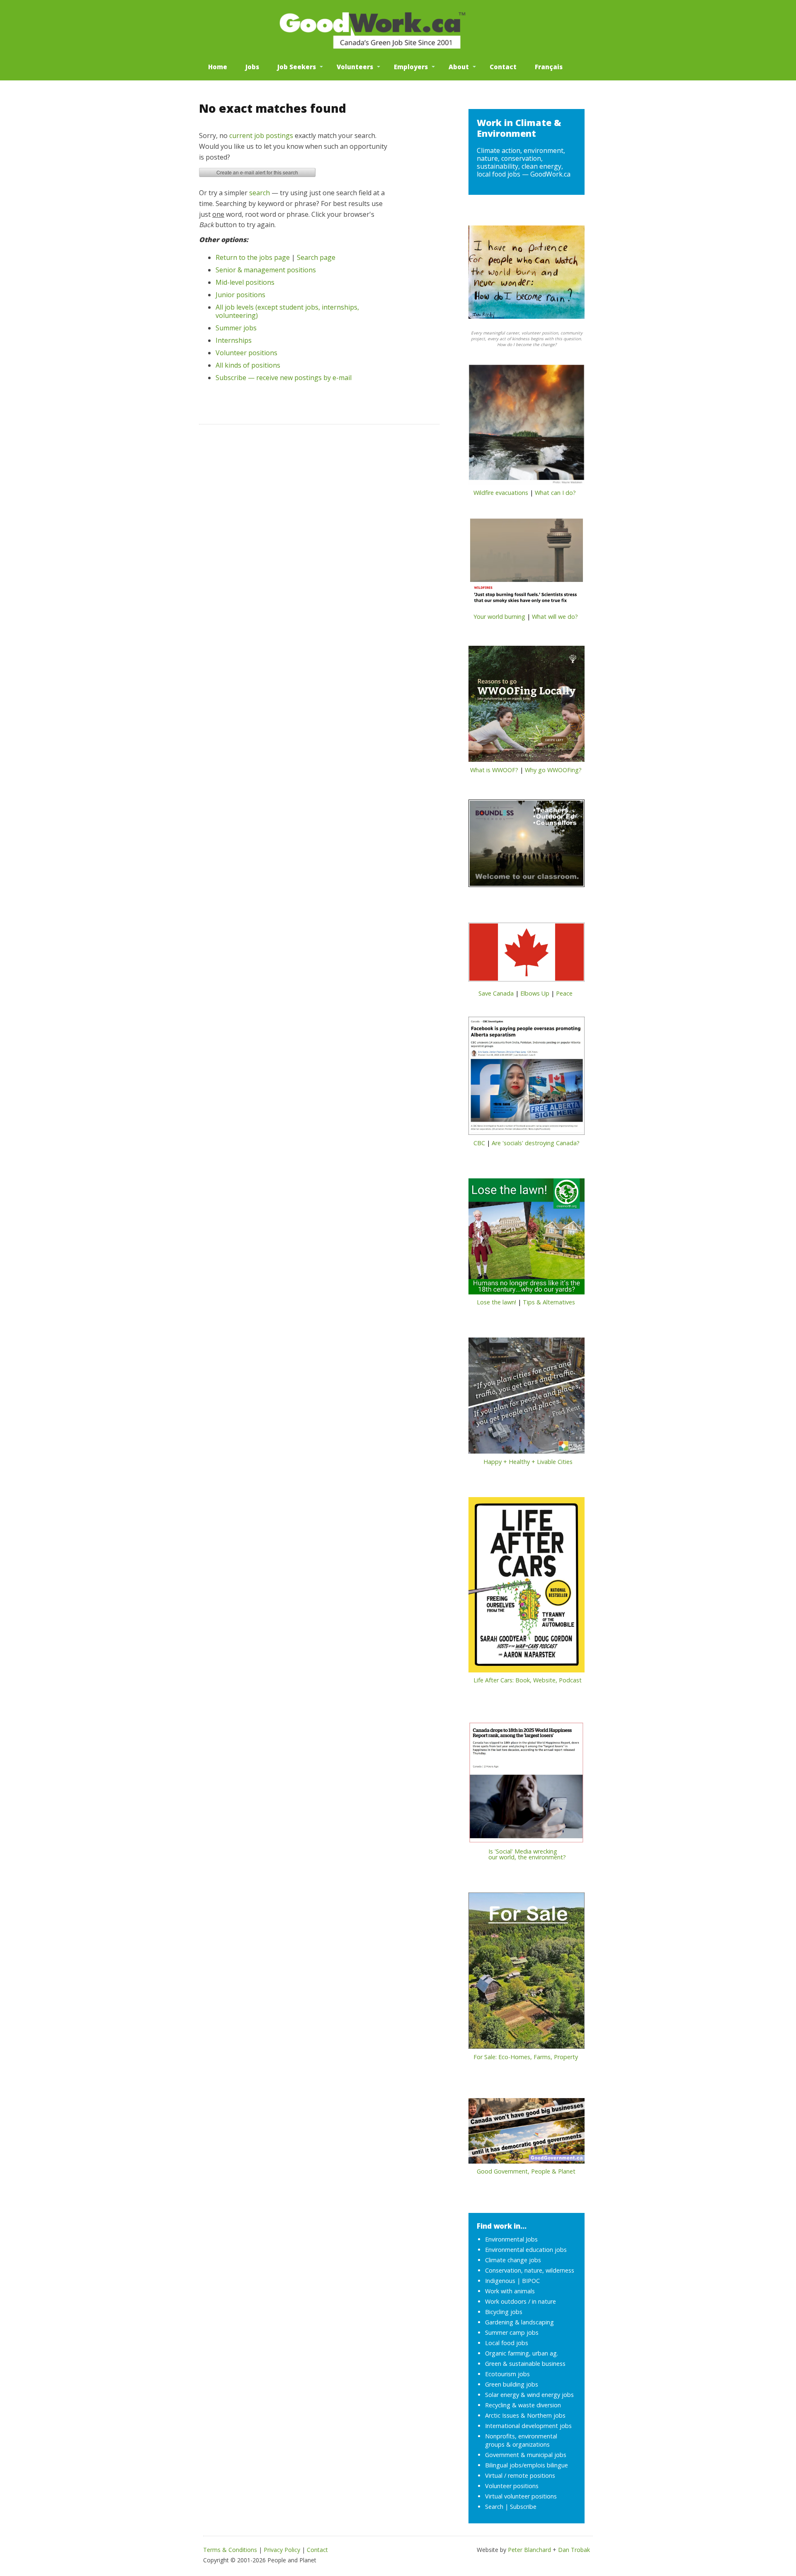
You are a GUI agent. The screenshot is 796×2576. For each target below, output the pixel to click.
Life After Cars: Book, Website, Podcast (528, 1680)
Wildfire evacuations (501, 493)
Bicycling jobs (504, 2312)
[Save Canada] (527, 955)
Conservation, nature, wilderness (530, 2270)
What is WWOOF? (494, 770)
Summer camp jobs (512, 2332)
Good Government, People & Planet (526, 2171)
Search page (316, 257)
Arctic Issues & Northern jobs (525, 2415)
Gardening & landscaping (519, 2322)
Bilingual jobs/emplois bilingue (527, 2465)
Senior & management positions (266, 270)
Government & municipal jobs (526, 2455)
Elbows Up (535, 993)
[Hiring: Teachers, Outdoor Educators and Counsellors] (527, 846)
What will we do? (555, 617)
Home (218, 67)
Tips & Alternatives (549, 1302)
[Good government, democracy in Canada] (527, 2133)
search (260, 193)
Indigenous (500, 2281)
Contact (503, 67)
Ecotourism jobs (507, 2374)
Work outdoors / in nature (521, 2301)
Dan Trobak (574, 2550)
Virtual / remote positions (520, 2475)
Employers (411, 67)
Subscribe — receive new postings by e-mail (284, 378)
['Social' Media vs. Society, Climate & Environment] (527, 1785)
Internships (234, 340)
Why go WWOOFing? (553, 770)
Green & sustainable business (525, 2364)
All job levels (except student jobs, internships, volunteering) (287, 311)
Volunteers (355, 67)
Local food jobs (507, 2343)
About (459, 67)
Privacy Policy (282, 2550)
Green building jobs (512, 2384)
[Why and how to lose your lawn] (527, 1239)
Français (549, 67)
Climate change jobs (513, 2260)
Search (494, 2507)
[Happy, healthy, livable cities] (527, 1398)
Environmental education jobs (526, 2250)
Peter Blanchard (529, 2550)
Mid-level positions (245, 282)
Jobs (252, 67)
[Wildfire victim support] (527, 427)
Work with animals (510, 2291)
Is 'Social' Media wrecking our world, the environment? (517, 1854)
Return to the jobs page (253, 257)
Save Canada (496, 993)
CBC (479, 1143)
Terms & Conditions (230, 2550)
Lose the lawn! (496, 1302)
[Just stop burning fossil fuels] (527, 565)
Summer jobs (236, 328)
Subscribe (523, 2507)
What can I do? (555, 493)
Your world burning (499, 617)
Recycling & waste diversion (523, 2405)
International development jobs (528, 2426)
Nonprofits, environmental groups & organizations (521, 2440)
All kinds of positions (248, 365)
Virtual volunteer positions (521, 2496)
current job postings (261, 136)
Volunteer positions (246, 353)
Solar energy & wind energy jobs (529, 2395)
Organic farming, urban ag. (522, 2353)
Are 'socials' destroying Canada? (536, 1143)
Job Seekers (297, 67)
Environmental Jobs (511, 2239)
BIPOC (531, 2281)
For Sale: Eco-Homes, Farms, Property (526, 2057)
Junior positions (240, 295)
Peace (564, 993)
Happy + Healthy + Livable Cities (528, 1462)
